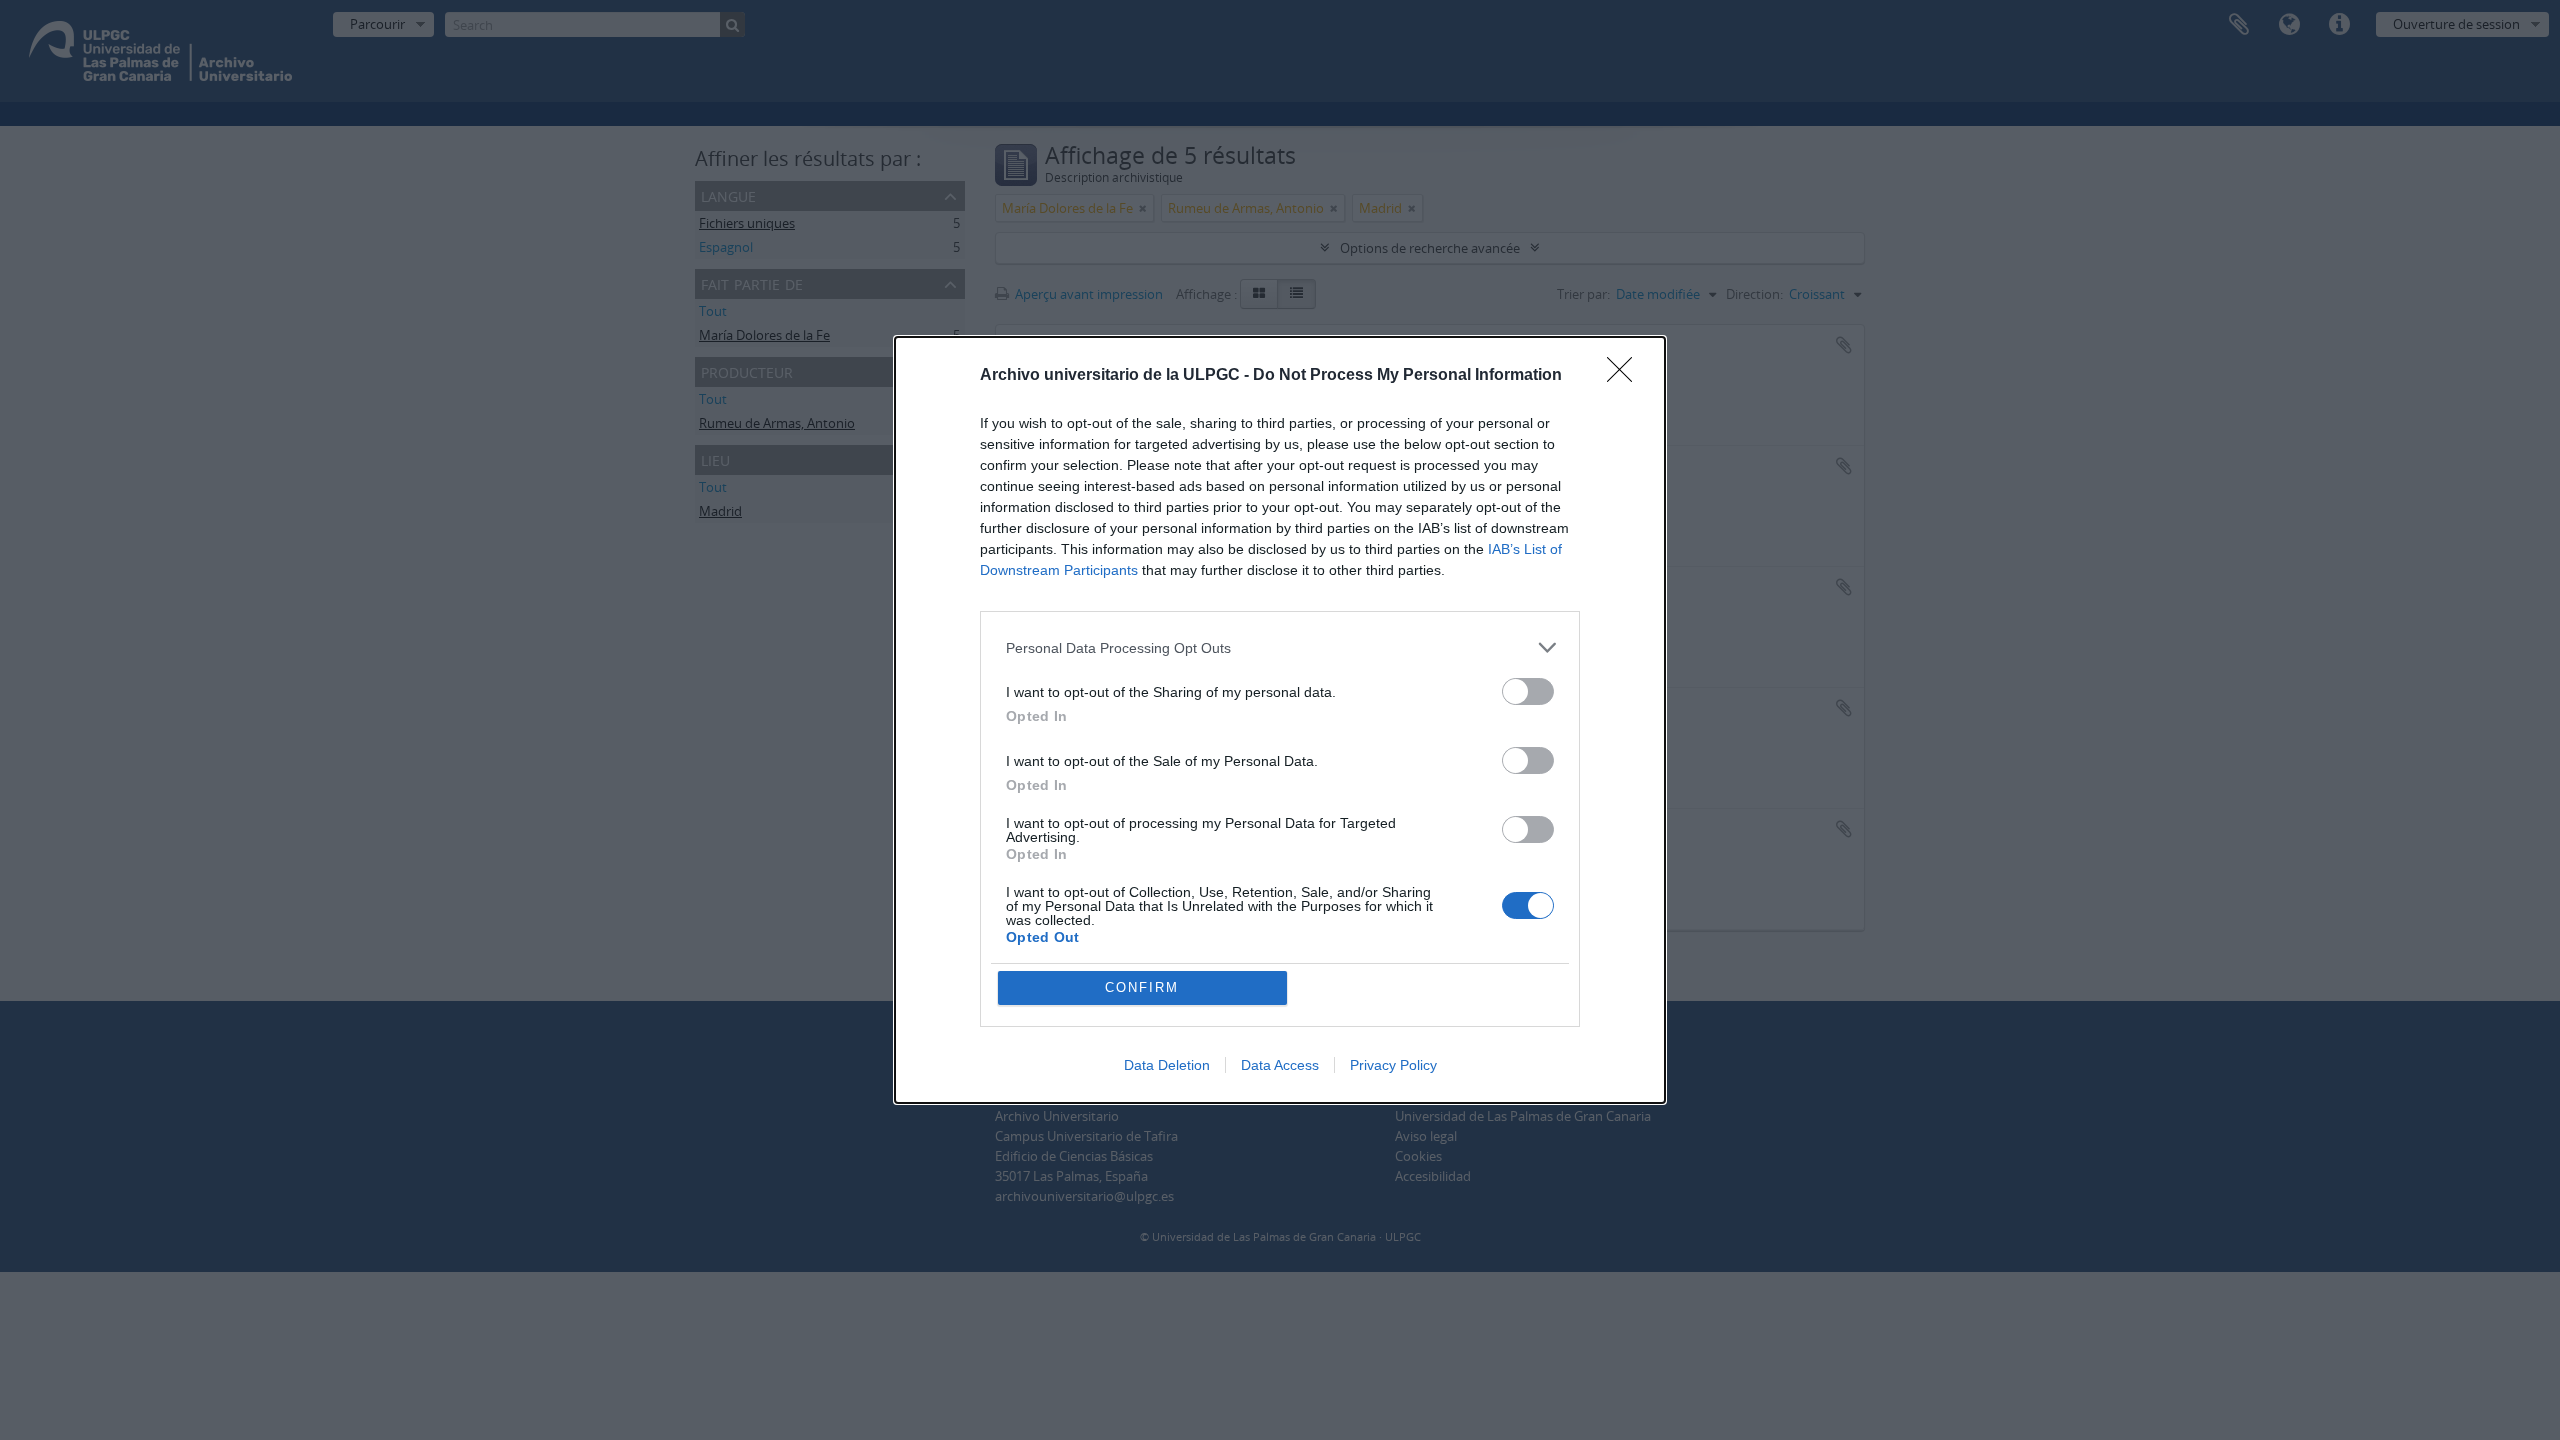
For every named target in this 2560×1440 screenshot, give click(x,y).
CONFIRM (1142, 987)
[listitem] (1280, 647)
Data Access (1280, 1065)
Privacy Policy (1393, 1065)
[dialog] (1280, 720)
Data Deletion (1167, 1065)
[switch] (1528, 691)
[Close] (1626, 376)
